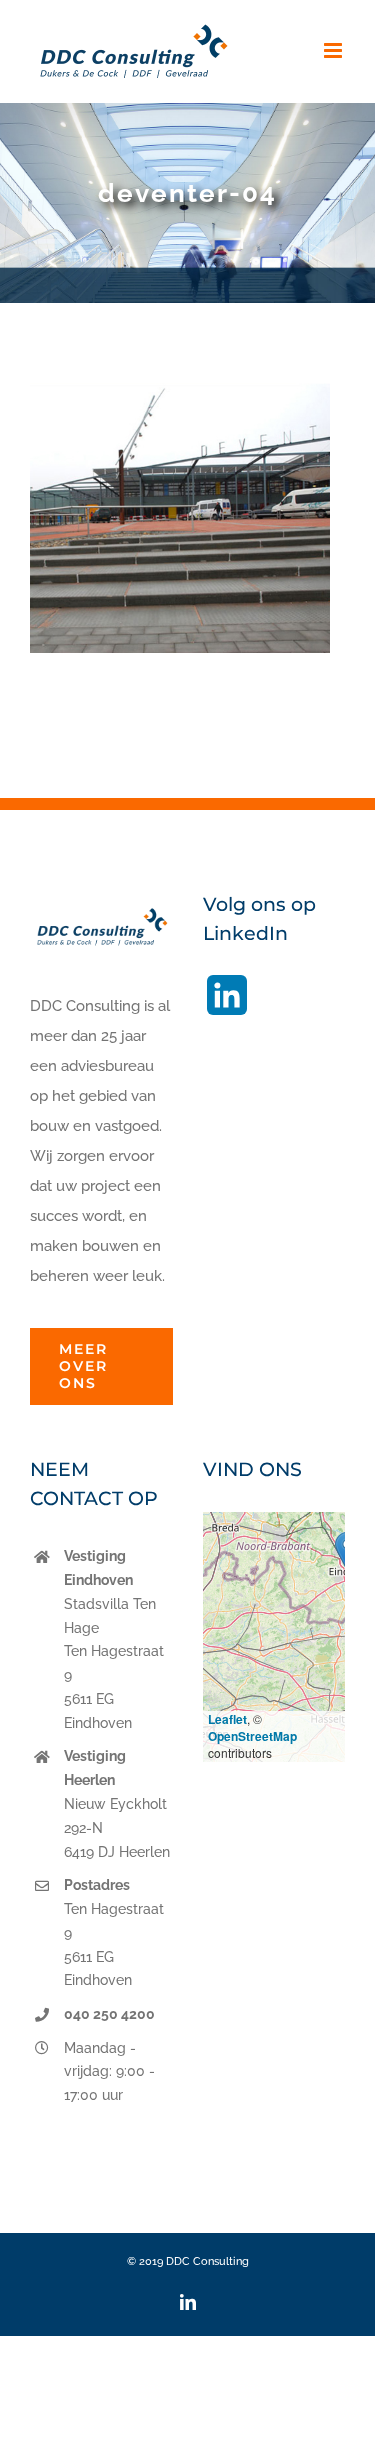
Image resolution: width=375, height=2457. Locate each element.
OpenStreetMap (252, 1736)
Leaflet (227, 1719)
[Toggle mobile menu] (334, 50)
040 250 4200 (109, 2014)
